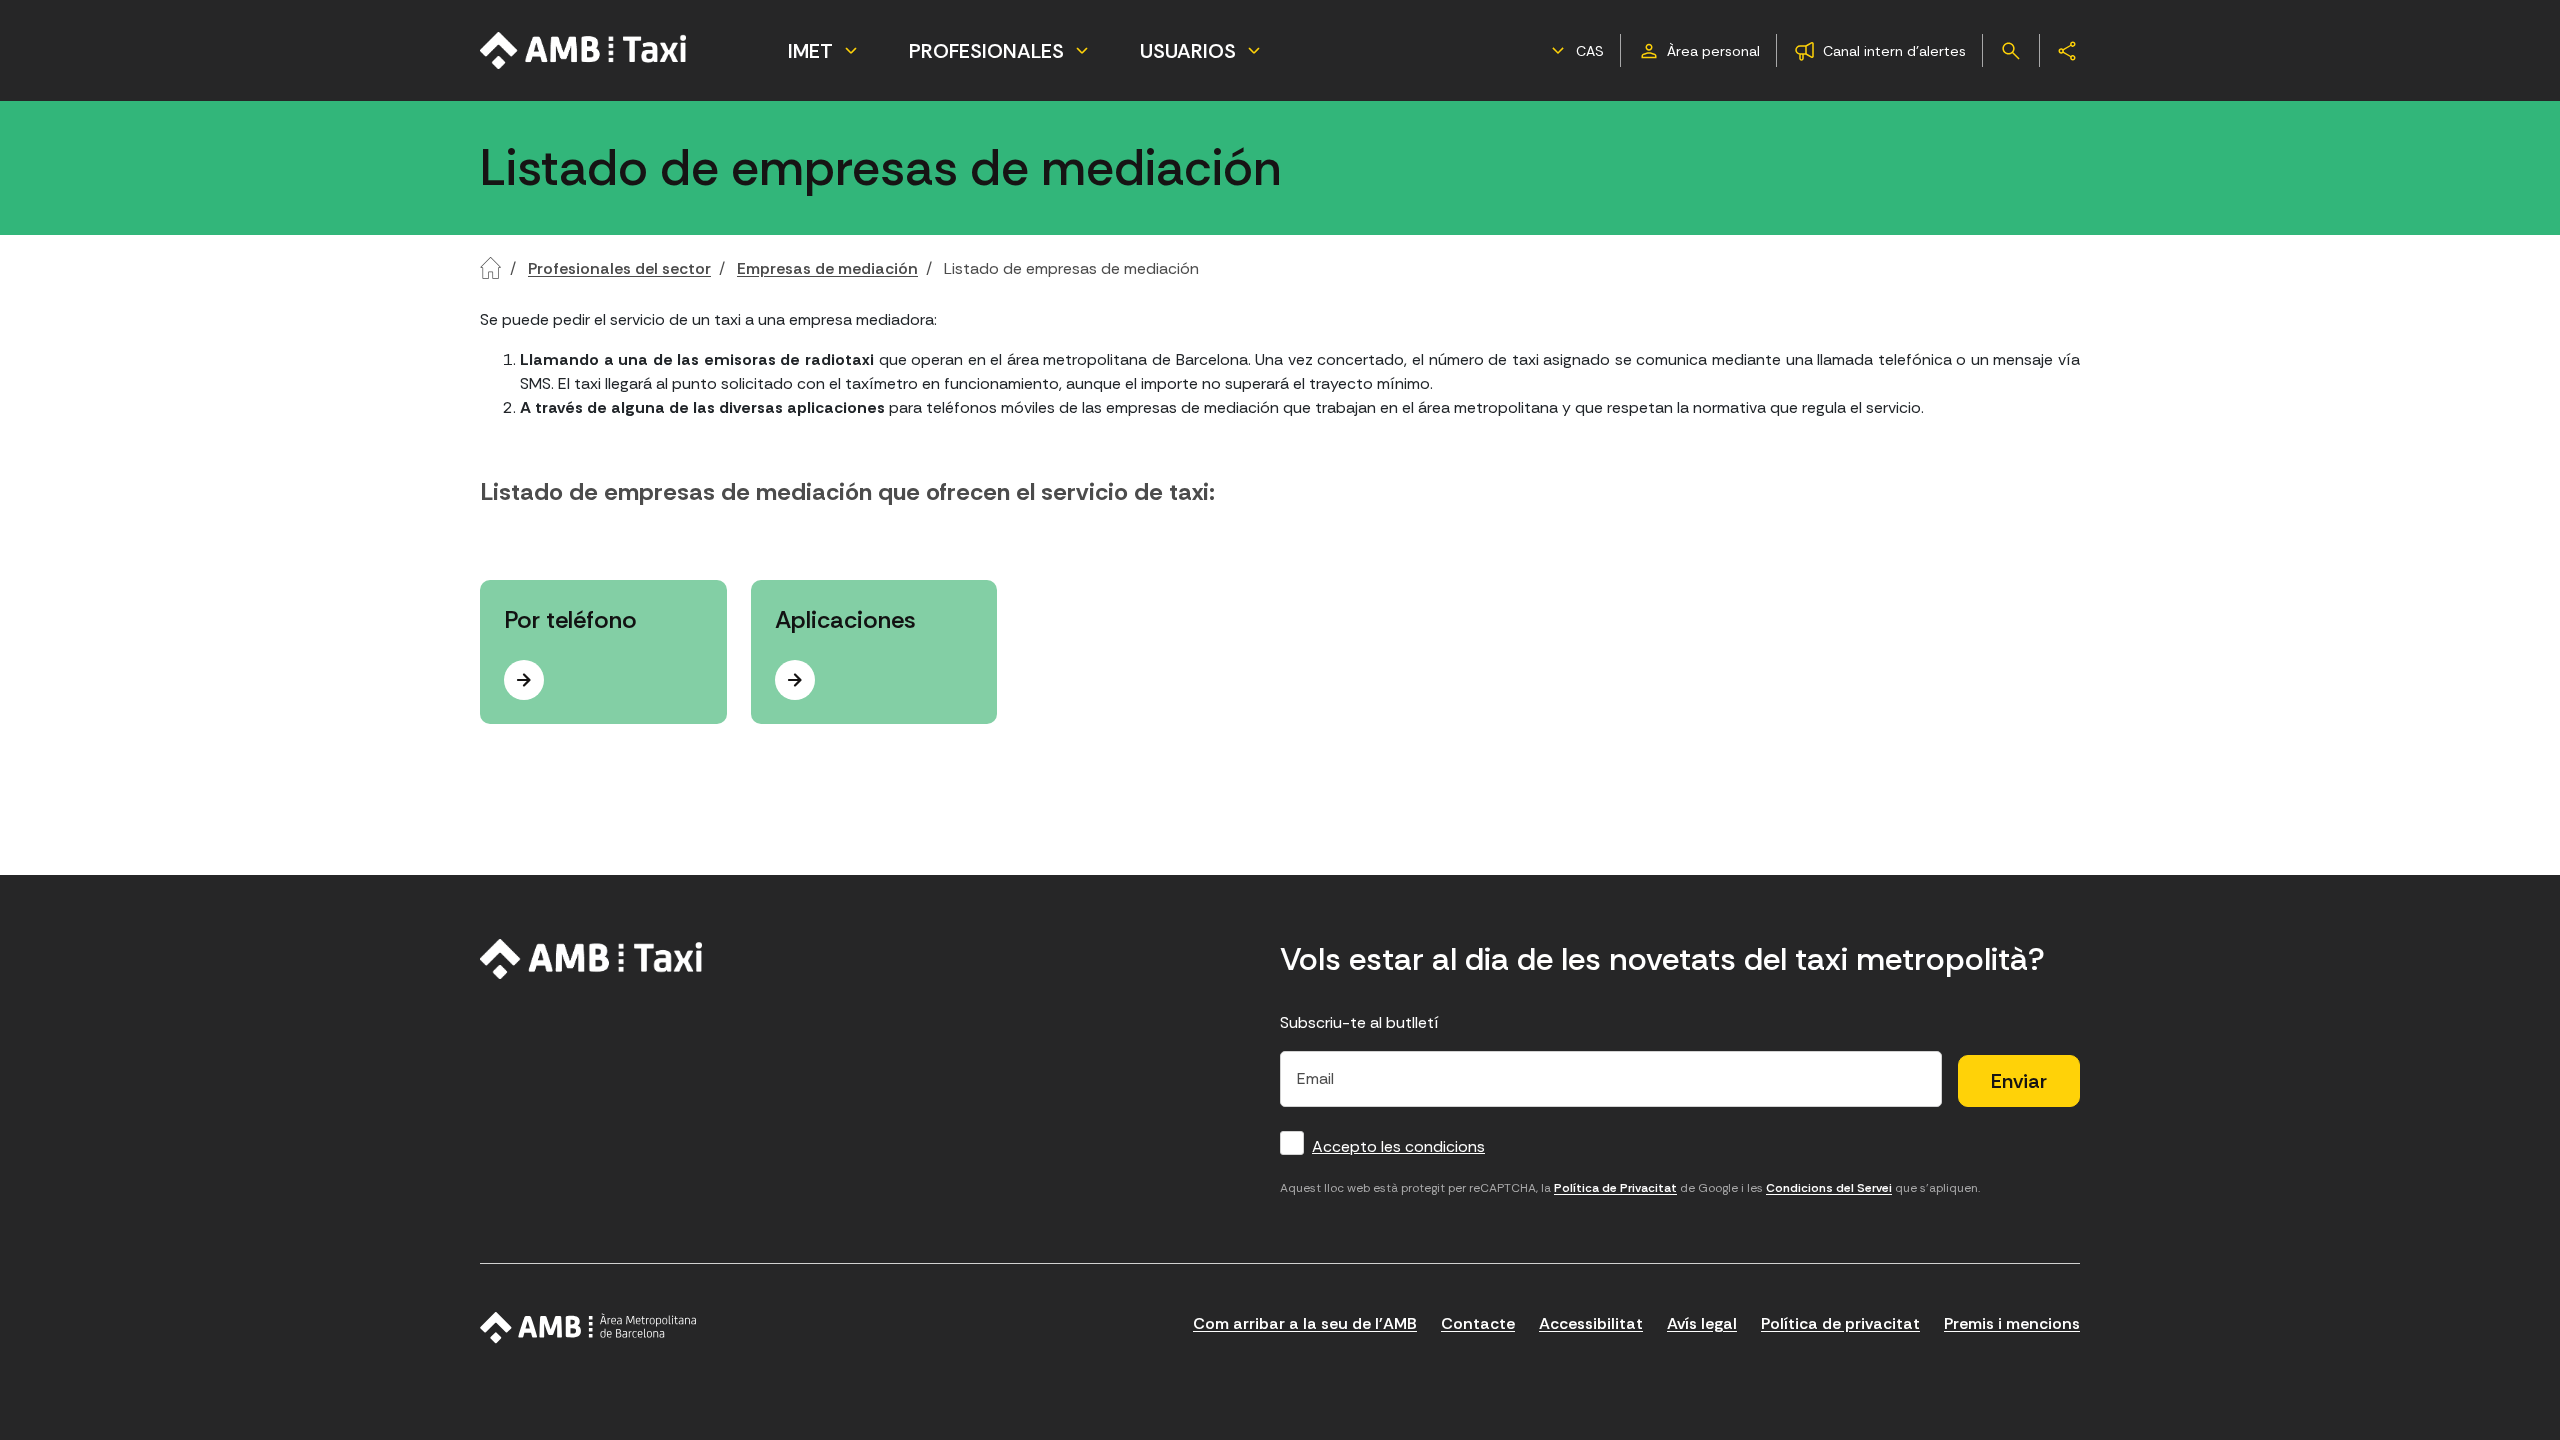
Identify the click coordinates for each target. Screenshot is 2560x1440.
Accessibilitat (1591, 1323)
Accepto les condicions (1398, 1146)
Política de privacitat (1840, 1323)
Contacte (1478, 1323)
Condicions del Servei (1829, 1188)
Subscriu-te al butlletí (1359, 1022)
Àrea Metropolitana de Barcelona (588, 1328)
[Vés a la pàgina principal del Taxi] (591, 959)
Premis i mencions (2012, 1323)
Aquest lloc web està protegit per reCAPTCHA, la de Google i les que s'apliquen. (1630, 1188)
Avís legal (1702, 1323)
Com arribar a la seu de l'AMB (1305, 1323)
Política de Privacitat (1615, 1188)
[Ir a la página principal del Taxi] (584, 50)
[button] (1575, 51)
